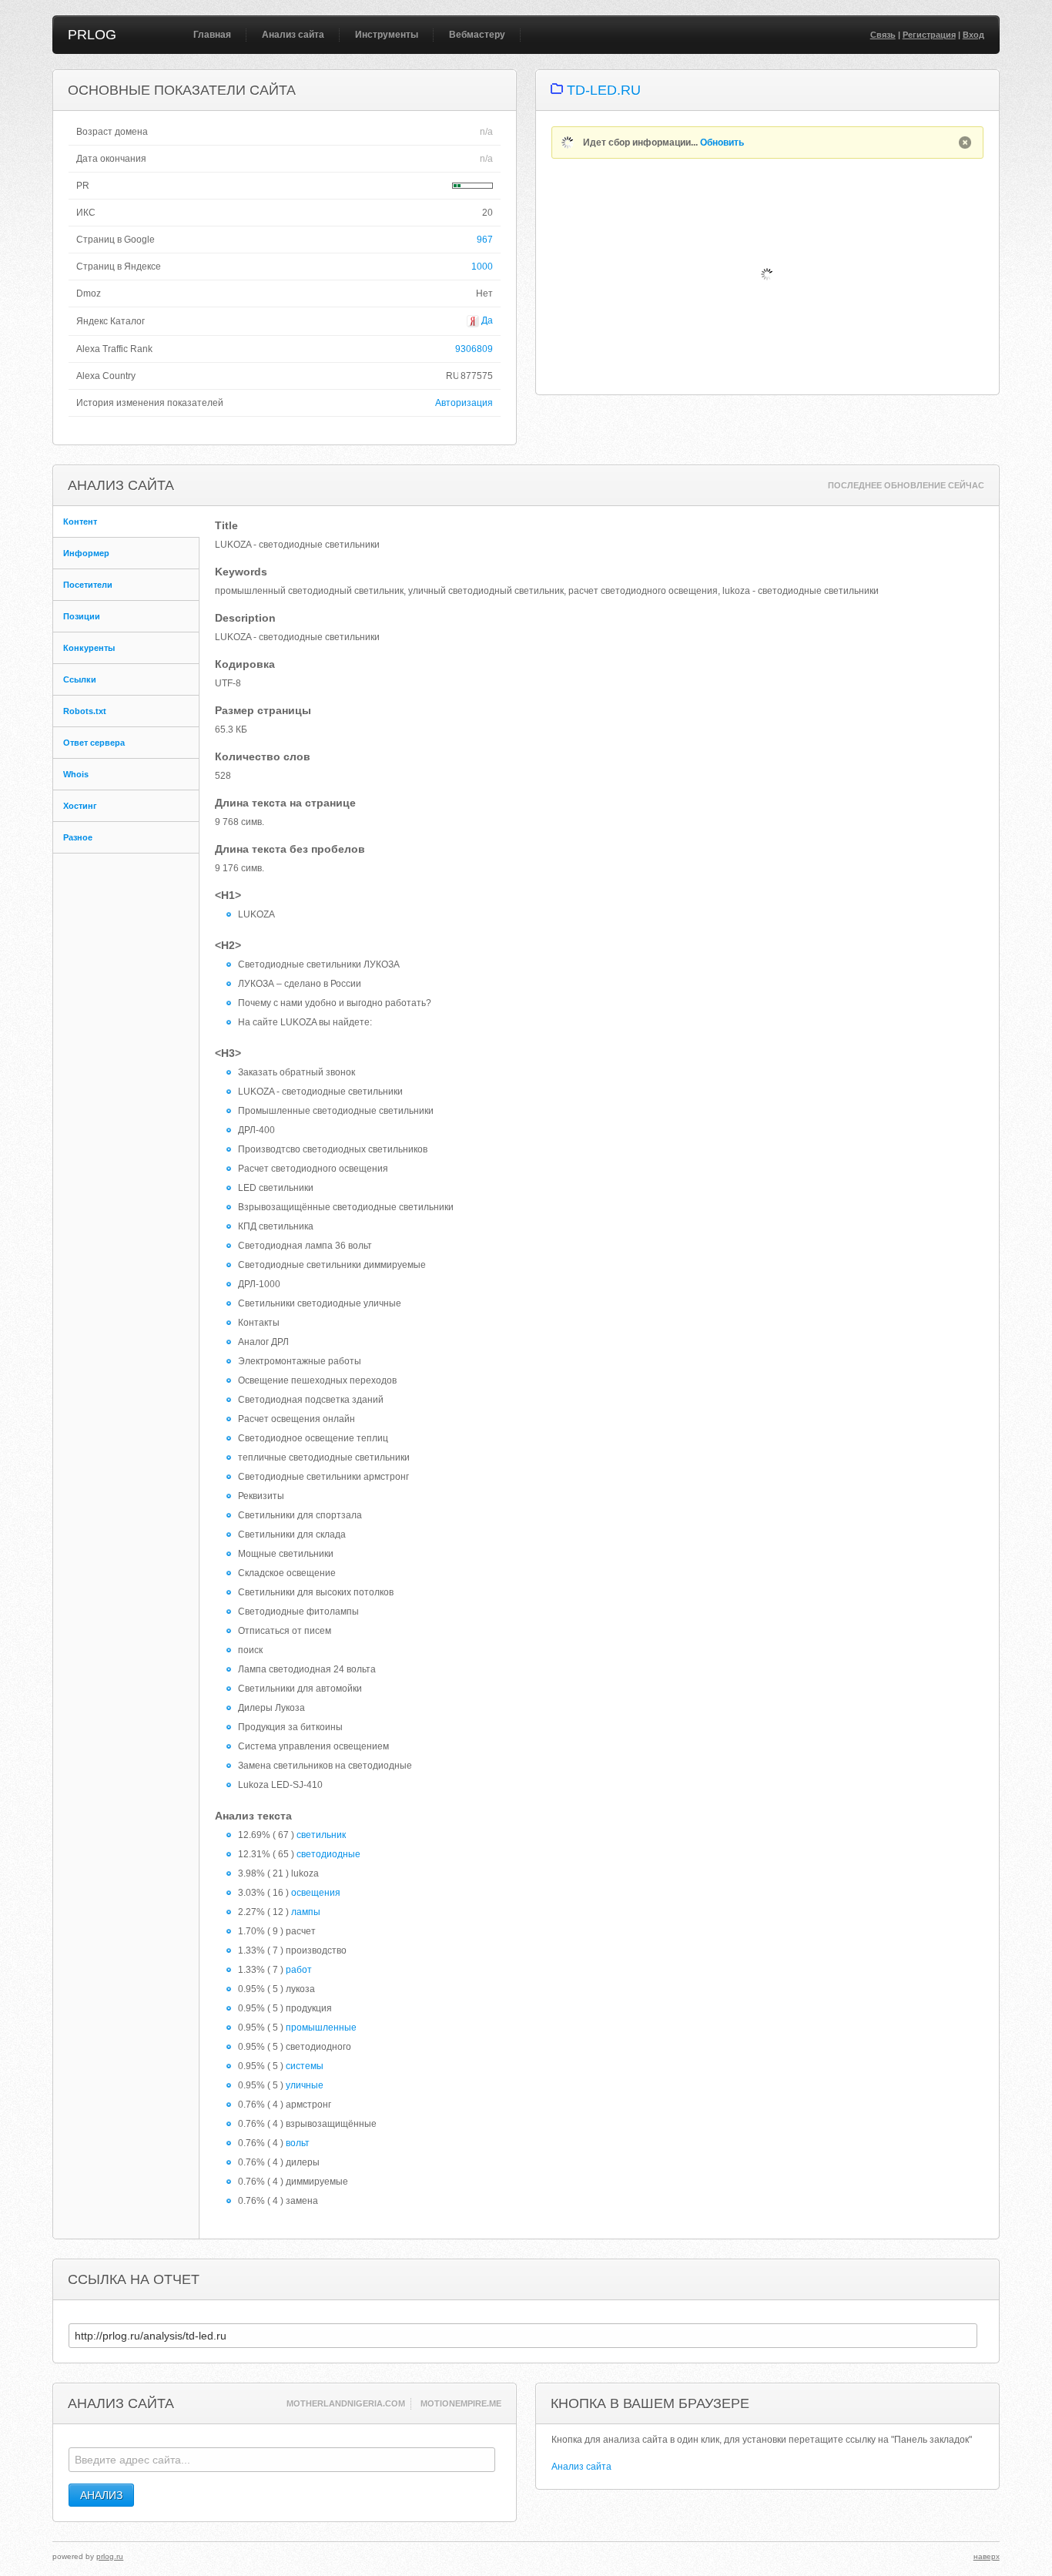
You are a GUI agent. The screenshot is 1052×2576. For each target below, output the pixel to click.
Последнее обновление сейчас (906, 485)
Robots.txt (85, 711)
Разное (78, 837)
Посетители (88, 585)
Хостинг (80, 806)
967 (485, 240)
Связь (883, 35)
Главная (212, 35)
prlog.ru (110, 2556)
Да (486, 320)
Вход (973, 35)
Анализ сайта (293, 35)
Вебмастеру (477, 35)
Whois (76, 774)
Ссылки (80, 679)
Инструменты (387, 35)
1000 (482, 267)
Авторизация (464, 403)
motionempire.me (461, 2403)
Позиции (82, 616)
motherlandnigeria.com (346, 2403)
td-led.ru (604, 90)
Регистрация (929, 35)
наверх (987, 2556)
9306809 (474, 349)
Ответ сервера (94, 743)
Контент (80, 522)
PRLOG (92, 35)
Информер (86, 553)
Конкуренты (89, 648)
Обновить (722, 143)
